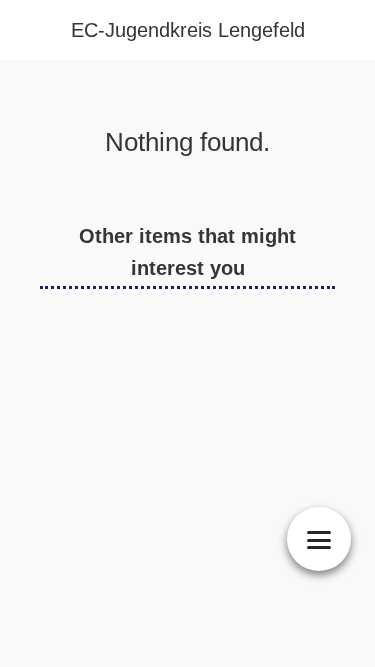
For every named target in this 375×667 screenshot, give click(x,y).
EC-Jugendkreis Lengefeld (188, 30)
